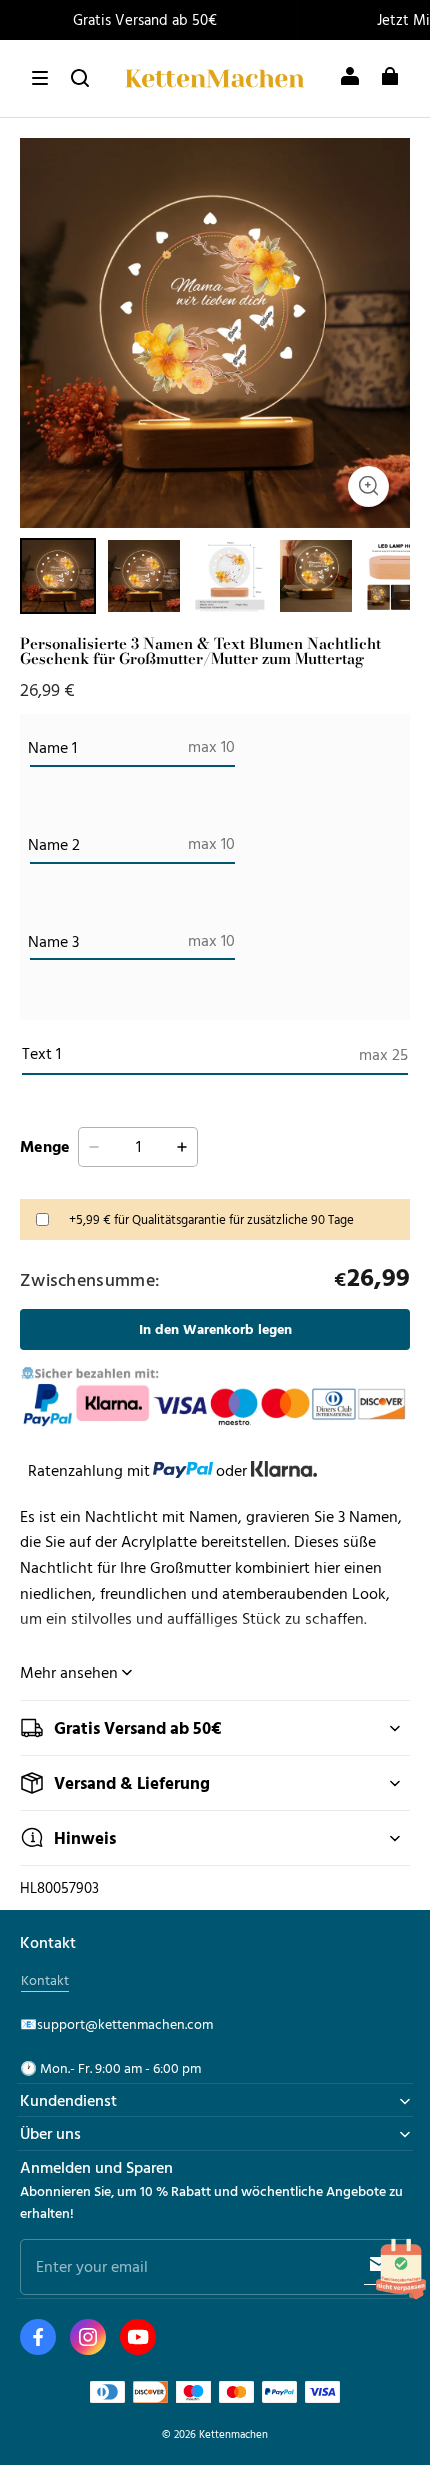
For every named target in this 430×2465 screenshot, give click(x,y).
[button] (40, 78)
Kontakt (45, 1980)
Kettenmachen (233, 2433)
